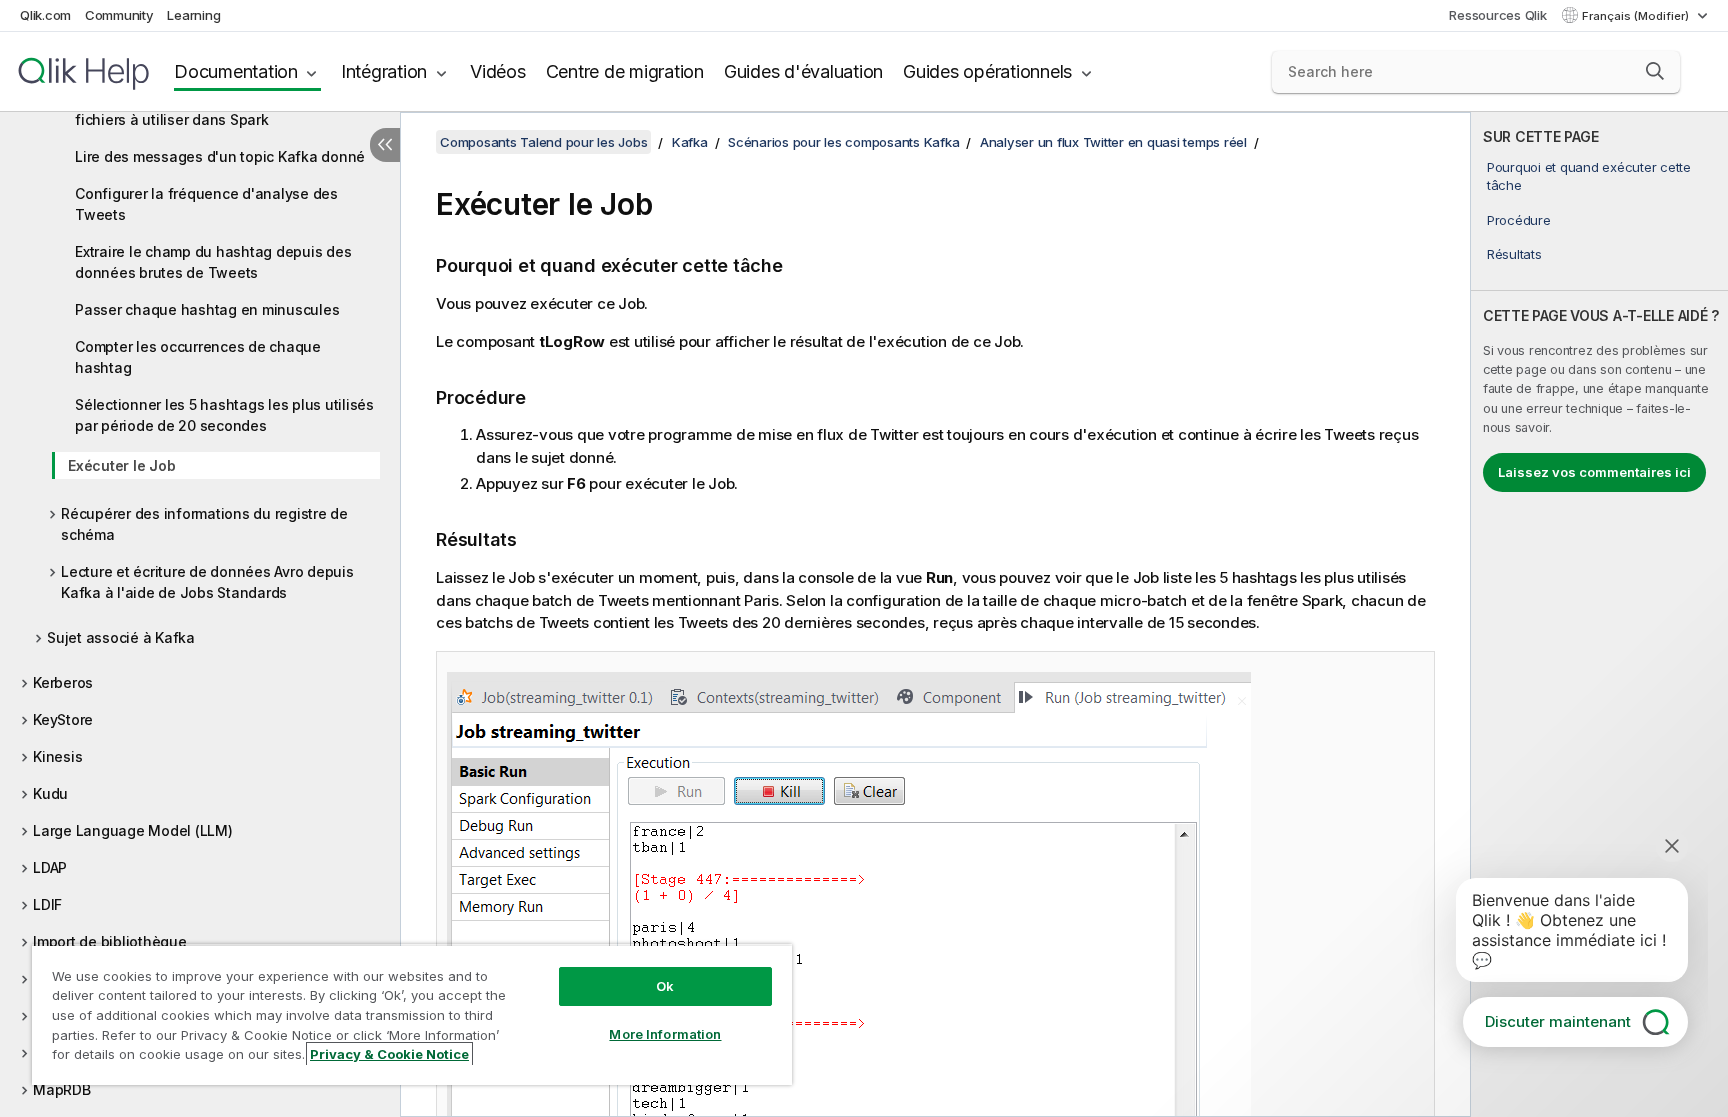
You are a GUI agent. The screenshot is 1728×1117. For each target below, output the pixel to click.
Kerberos (63, 682)
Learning (193, 15)
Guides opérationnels (987, 71)
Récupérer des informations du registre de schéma (204, 524)
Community (119, 15)
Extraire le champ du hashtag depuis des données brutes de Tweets (213, 262)
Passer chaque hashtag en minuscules (207, 309)
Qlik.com (45, 15)
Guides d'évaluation (803, 71)
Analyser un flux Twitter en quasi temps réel (1113, 142)
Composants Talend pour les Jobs (543, 142)
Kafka (690, 142)
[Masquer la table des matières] (385, 145)
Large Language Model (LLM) (133, 830)
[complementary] (1599, 614)
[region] (412, 1014)
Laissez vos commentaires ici (1594, 472)
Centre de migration (625, 71)
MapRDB (62, 1089)
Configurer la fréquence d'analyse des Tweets (206, 204)
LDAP (50, 867)
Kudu (50, 793)
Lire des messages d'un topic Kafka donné (220, 156)
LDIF (47, 904)
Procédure (1519, 220)
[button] (1655, 71)
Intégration (384, 71)
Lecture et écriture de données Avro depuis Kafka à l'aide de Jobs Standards (207, 582)
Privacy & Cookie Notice (389, 1054)
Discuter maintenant (1558, 1021)
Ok (665, 986)
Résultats (1514, 254)
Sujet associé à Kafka (121, 637)
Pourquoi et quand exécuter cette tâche (1589, 176)
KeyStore (63, 719)
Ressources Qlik (1497, 15)
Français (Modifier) (1637, 16)
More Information (665, 1034)
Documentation (236, 71)
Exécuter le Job (121, 465)
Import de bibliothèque (110, 941)
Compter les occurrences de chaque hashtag (198, 357)
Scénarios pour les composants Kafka (843, 142)
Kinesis (57, 756)
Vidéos (498, 71)
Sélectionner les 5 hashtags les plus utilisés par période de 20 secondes (224, 415)
